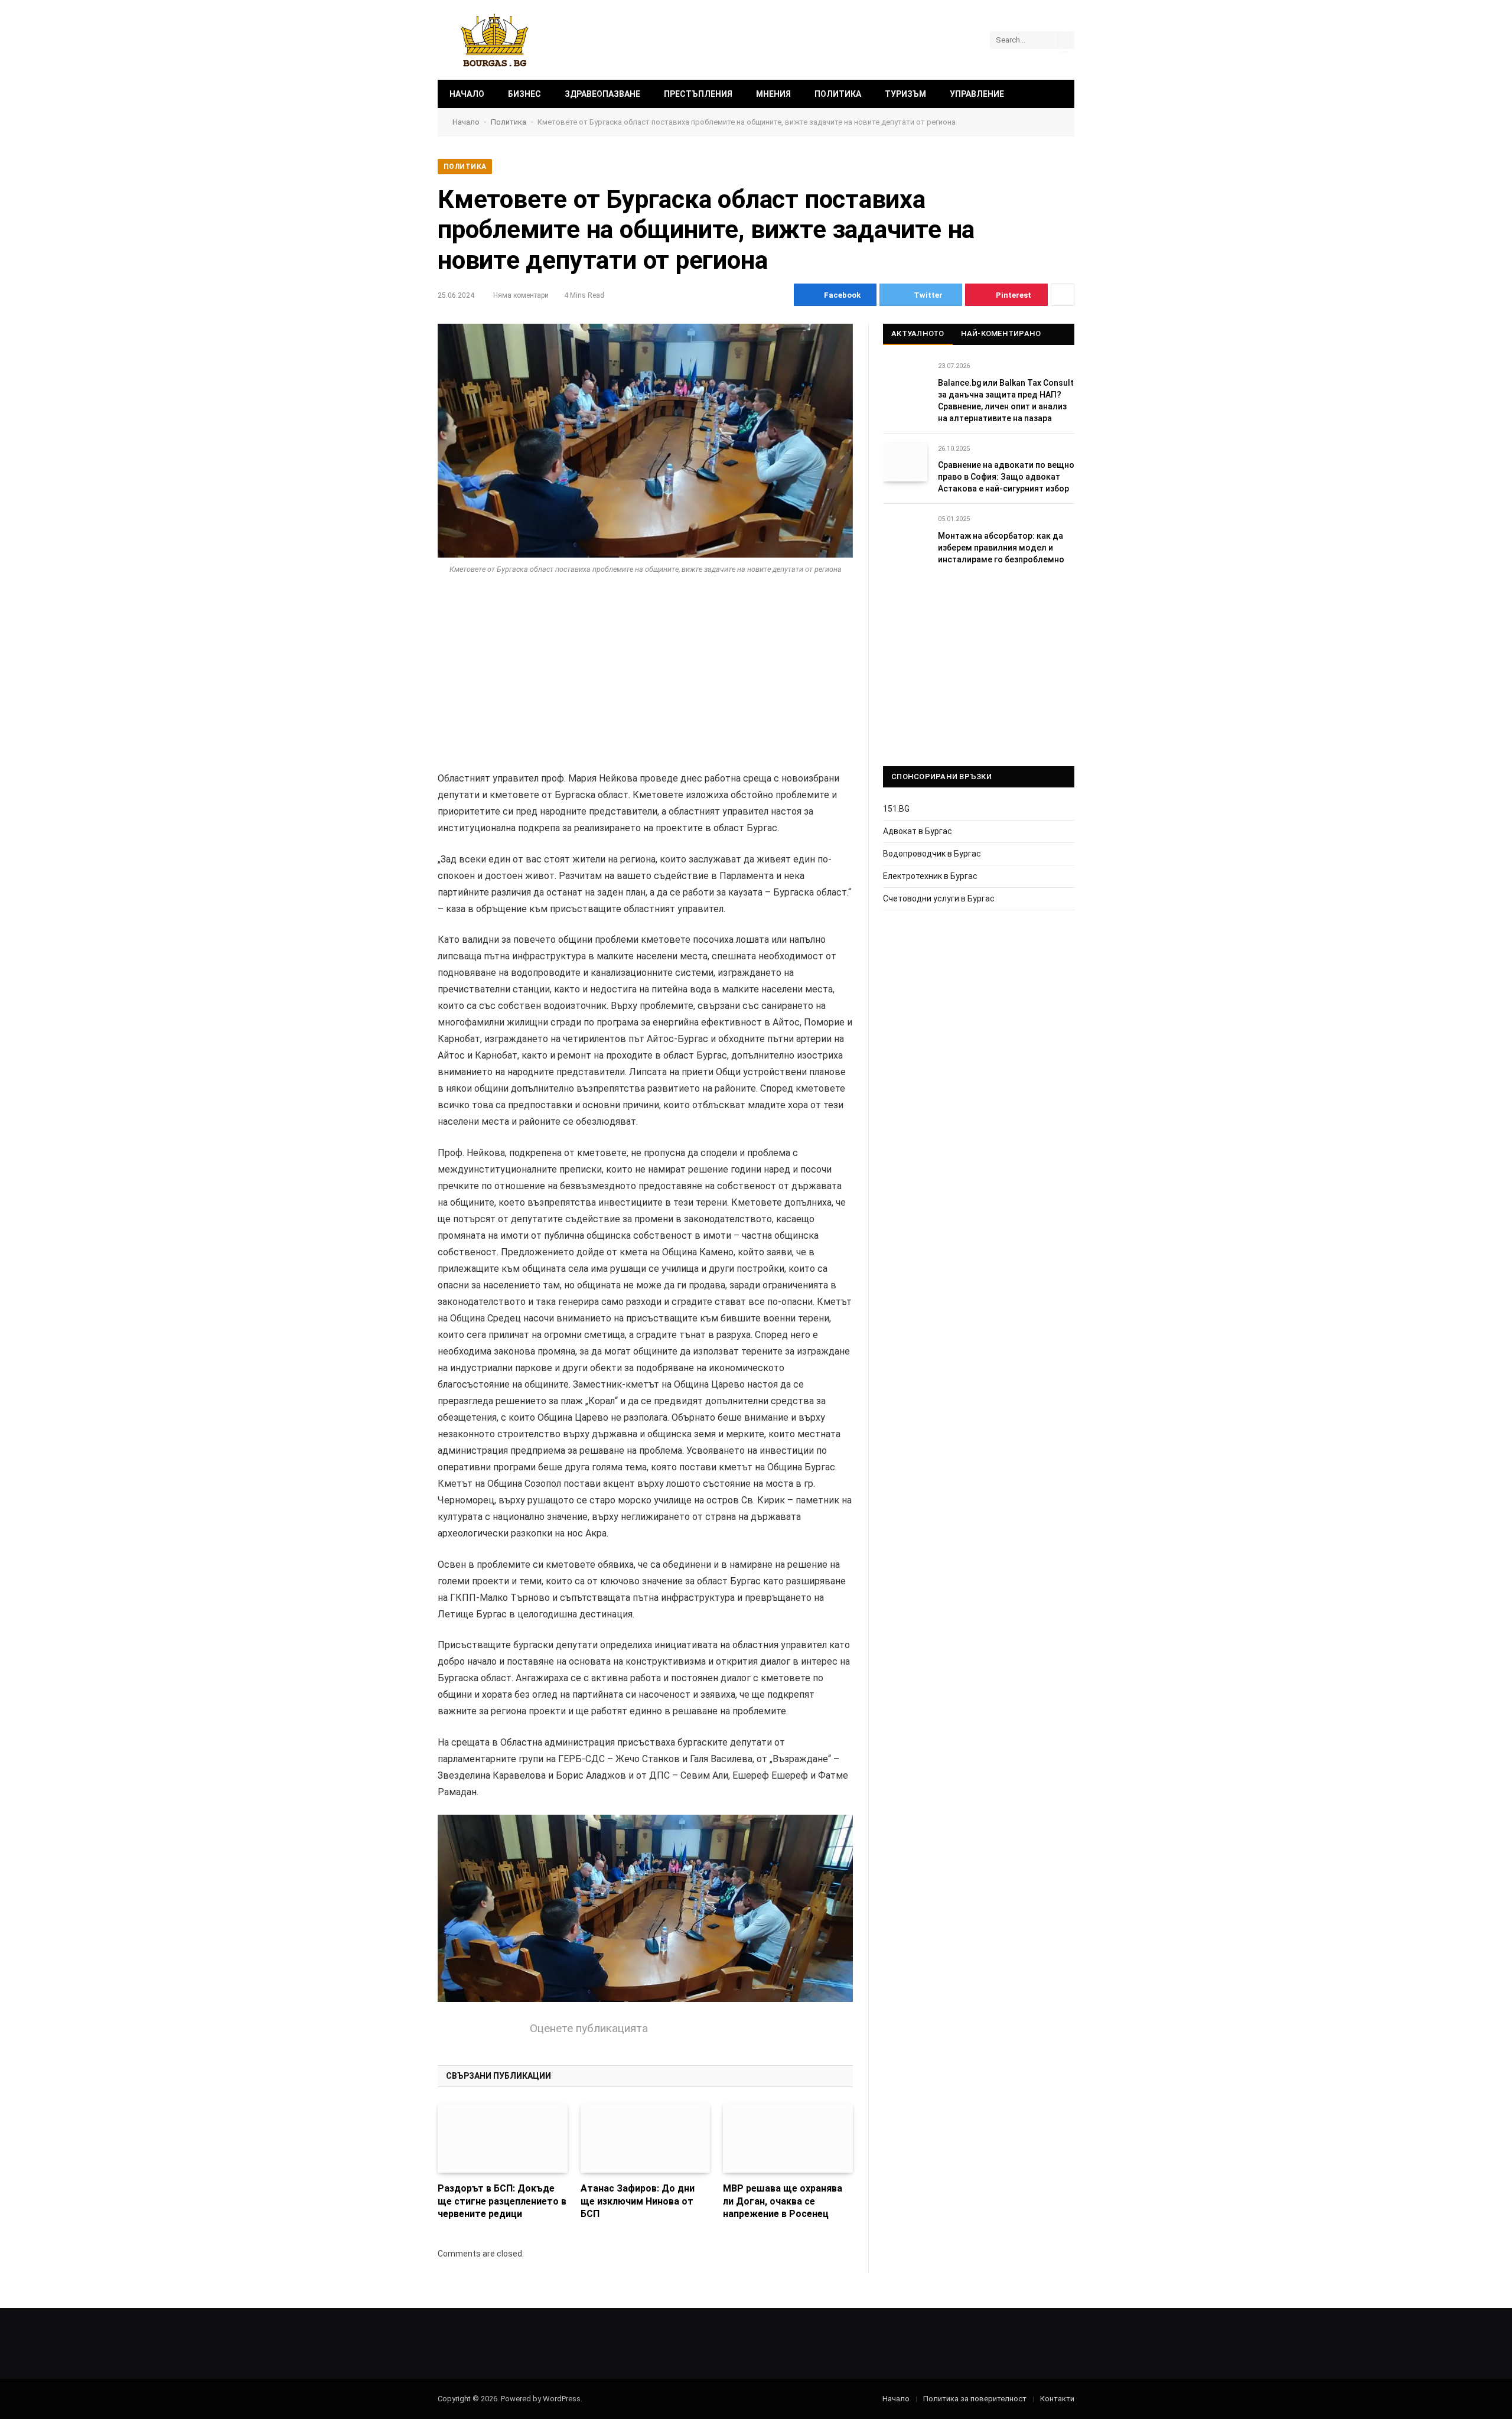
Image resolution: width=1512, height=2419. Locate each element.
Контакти (1057, 2399)
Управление (977, 94)
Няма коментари (521, 295)
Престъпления (698, 94)
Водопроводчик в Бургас (932, 854)
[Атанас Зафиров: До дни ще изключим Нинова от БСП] (646, 2138)
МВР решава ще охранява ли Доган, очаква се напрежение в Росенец (783, 2201)
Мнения (773, 94)
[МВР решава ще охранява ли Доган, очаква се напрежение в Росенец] (788, 2138)
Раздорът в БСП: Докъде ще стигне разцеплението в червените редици (502, 2201)
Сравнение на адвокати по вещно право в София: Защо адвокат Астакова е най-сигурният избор (1006, 477)
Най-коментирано (1001, 333)
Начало (467, 94)
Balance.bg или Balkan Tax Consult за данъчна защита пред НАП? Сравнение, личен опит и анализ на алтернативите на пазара (1006, 401)
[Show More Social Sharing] (1063, 295)
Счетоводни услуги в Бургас (939, 898)
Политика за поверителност (975, 2399)
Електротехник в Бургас (930, 876)
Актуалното (918, 333)
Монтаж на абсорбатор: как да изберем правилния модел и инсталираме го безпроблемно (1001, 548)
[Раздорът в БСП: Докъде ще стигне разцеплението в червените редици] (503, 2138)
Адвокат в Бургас (918, 831)
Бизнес (524, 94)
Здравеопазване (602, 94)
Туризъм (905, 94)
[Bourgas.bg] (495, 40)
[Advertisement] (645, 683)
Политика (838, 94)
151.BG (896, 809)
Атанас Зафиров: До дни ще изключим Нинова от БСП (638, 2201)
